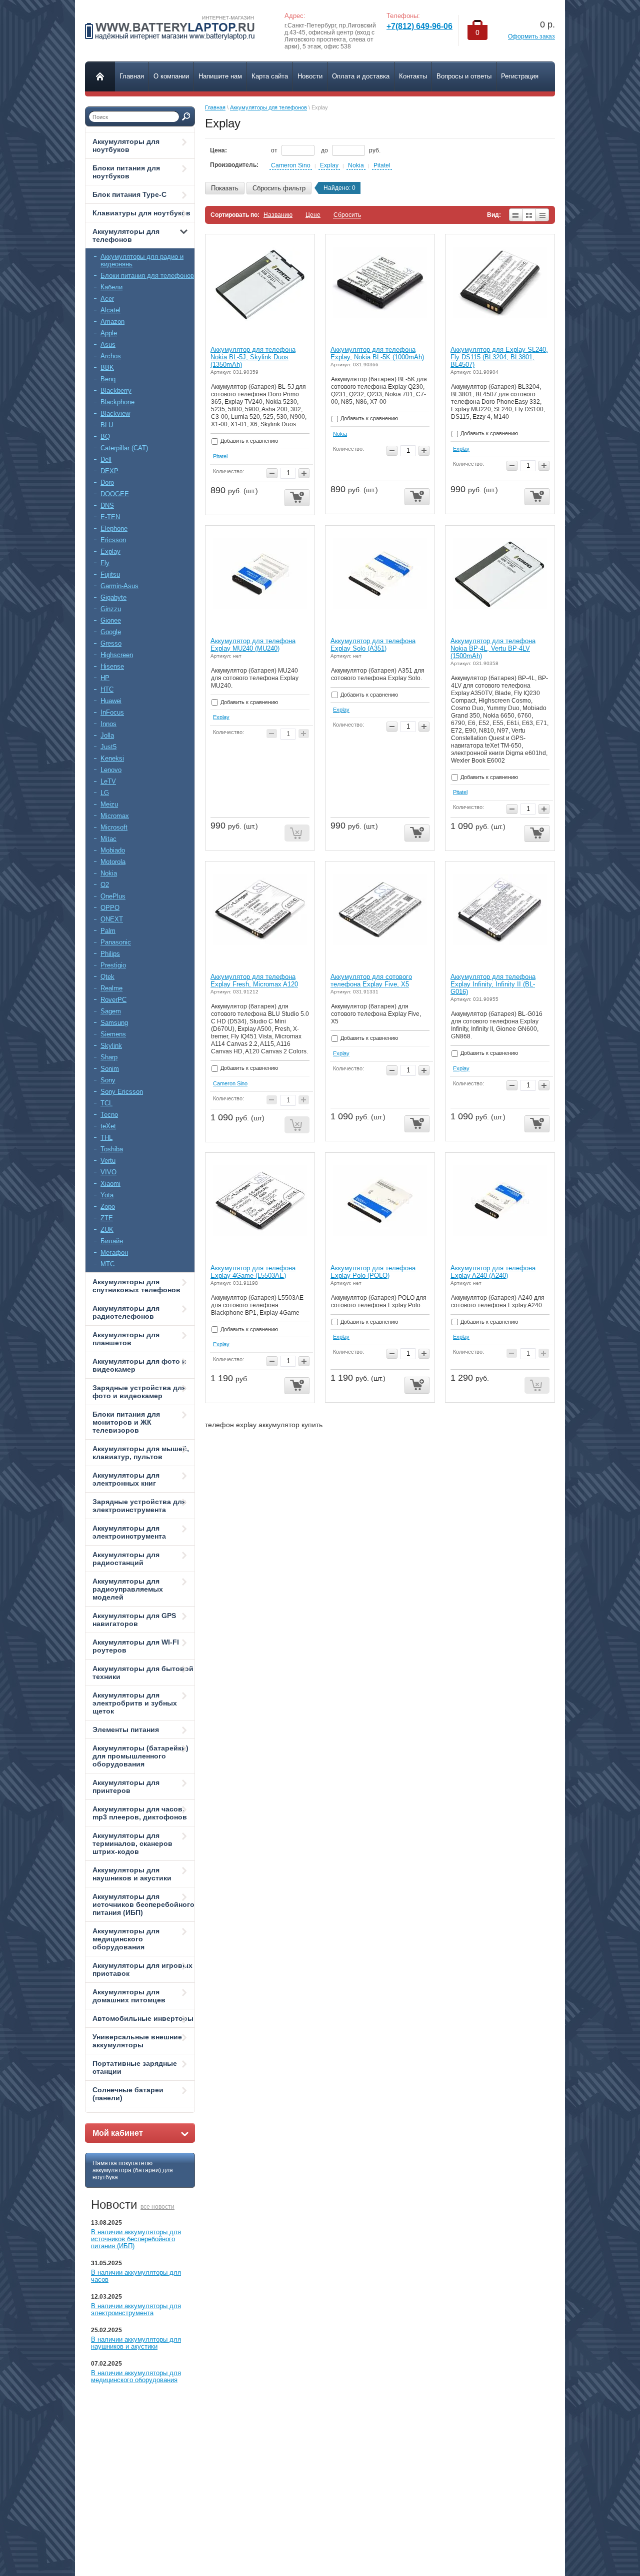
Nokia (109, 873)
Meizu (109, 804)
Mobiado (113, 850)
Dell (106, 459)
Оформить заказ (531, 36)
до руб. (351, 150)
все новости (157, 2207)
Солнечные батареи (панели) (128, 2094)
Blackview (115, 414)
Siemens (113, 1034)
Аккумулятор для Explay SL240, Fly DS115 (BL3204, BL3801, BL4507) (499, 357)
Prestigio (113, 965)
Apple (109, 333)
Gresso (111, 643)
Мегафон (114, 1253)
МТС (107, 1264)
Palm (108, 931)
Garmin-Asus (119, 586)
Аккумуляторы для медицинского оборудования (126, 1939)
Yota (107, 1195)
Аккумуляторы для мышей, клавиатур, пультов (141, 1453)
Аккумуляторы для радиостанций (126, 1559)
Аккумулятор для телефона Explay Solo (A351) (373, 645)
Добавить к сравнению (248, 441)
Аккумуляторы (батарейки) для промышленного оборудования (140, 1756)
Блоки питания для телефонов (147, 276)
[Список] (515, 215)
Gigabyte (113, 597)
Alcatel (110, 310)
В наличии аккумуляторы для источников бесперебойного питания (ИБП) (136, 2239)
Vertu (108, 1161)
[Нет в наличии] (297, 833)
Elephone (114, 528)
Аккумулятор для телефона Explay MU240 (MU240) (253, 645)
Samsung (114, 1023)
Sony (108, 1080)
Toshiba (112, 1149)
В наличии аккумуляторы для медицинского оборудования (136, 2376)
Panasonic (116, 942)
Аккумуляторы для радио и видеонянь (142, 260)
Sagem (111, 1011)
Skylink (111, 1046)
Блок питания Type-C (129, 194)
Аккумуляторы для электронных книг (126, 1479)
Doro (107, 482)
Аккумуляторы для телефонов (126, 235)
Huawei (111, 701)
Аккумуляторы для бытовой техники (143, 1673)
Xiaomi (110, 1184)
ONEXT (112, 919)
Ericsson (113, 540)
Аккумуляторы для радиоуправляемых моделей (128, 1589)
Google (111, 632)
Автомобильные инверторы (143, 2018)
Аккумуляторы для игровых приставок (142, 1969)
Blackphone (117, 402)
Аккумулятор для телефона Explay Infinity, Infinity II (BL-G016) (493, 984)
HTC (107, 689)
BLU (107, 425)
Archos (111, 356)
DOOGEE (115, 494)
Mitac (108, 839)
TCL (106, 1103)
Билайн (112, 1241)
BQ (105, 436)
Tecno (109, 1115)
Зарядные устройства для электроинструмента (139, 1506)
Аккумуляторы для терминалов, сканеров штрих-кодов (132, 1843)
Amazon (112, 322)
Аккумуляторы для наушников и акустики (132, 1874)
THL (106, 1138)
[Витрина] (529, 215)
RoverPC (113, 1000)
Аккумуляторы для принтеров (126, 1786)
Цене (313, 215)
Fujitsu (110, 574)
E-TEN (110, 517)
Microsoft (114, 827)
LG (105, 793)
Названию (278, 215)
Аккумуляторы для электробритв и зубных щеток (135, 1703)
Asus (108, 345)
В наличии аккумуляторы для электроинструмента (136, 2309)
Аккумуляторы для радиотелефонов (126, 1312)
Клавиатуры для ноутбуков (141, 213)
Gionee (111, 620)
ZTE (107, 1218)
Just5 (108, 747)
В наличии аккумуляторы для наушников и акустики (136, 2343)
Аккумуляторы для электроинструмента (129, 1532)
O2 (105, 885)
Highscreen (117, 655)
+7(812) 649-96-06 (419, 26)
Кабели (111, 287)
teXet (108, 1126)
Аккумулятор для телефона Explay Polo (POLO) (373, 1272)
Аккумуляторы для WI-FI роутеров (136, 1646)
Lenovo (111, 770)
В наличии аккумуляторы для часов (136, 2276)
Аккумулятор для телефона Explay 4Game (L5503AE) (253, 1272)
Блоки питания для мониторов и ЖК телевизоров (126, 1422)
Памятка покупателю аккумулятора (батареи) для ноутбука (133, 2170)
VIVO (108, 1172)
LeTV (108, 781)
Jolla (107, 735)
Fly (105, 563)
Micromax (115, 816)
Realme (111, 988)
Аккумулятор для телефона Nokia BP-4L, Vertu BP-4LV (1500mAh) (493, 648)
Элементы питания (126, 1729)
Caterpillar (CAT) (124, 448)
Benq (108, 379)
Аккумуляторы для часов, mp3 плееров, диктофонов (140, 1813)
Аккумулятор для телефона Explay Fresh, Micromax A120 (254, 980)
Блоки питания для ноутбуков (126, 172)
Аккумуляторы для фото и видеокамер (139, 1365)
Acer (107, 299)
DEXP (109, 471)
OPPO (110, 908)
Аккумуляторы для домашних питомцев (129, 1996)
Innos (108, 724)
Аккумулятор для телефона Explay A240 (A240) (493, 1272)
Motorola (113, 862)
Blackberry (116, 391)
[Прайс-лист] (543, 215)
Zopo (108, 1207)
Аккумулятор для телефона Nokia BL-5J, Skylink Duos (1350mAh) (253, 357)
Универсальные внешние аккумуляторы (137, 2041)
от (275, 150)
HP (105, 678)
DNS (107, 505)
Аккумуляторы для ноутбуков (126, 145)
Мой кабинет (118, 2133)
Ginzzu (111, 609)
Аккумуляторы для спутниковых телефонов (136, 1286)
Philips (110, 954)
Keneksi (112, 758)
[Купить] (297, 498)
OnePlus (113, 896)
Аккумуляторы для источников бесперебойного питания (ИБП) (143, 1904)
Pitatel (382, 165)
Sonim (110, 1069)
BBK (107, 368)
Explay (110, 551)
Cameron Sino (291, 165)
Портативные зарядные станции (135, 2067)
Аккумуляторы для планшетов (126, 1339)
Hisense (112, 666)
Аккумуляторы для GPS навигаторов (134, 1620)
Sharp (109, 1057)
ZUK (107, 1230)
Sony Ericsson (122, 1092)
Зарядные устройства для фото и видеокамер (139, 1392)
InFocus (112, 712)
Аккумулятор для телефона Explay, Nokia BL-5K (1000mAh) (377, 353)
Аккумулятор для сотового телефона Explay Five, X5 (371, 980)
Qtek (107, 977)
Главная (215, 107)
